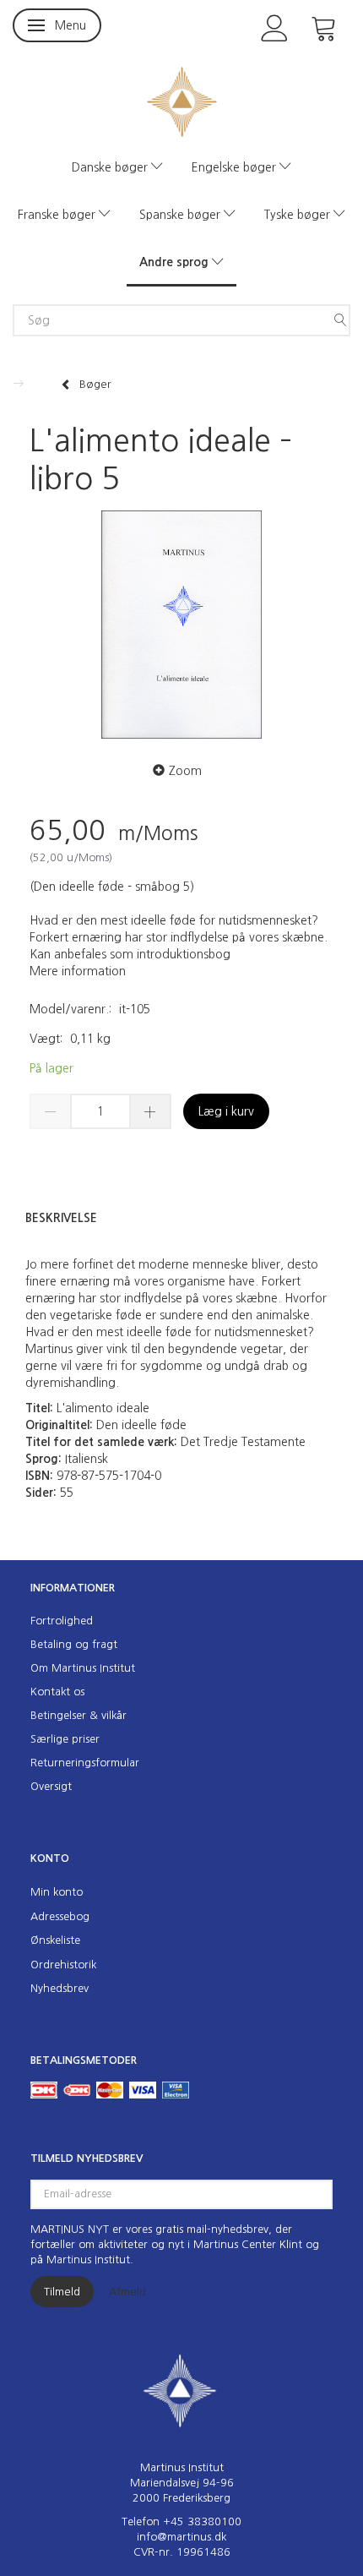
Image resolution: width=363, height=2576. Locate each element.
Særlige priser (65, 1739)
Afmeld (127, 2292)
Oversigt (51, 1786)
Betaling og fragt (74, 1644)
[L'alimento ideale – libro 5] (181, 625)
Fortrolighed (62, 1621)
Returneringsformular (85, 1763)
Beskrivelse (61, 1218)
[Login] (275, 27)
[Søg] (340, 320)
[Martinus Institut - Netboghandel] (182, 100)
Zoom (185, 771)
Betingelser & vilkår (79, 1715)
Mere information (78, 971)
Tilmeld (62, 2292)
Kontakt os (57, 1692)
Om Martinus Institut (83, 1668)
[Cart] (324, 27)
